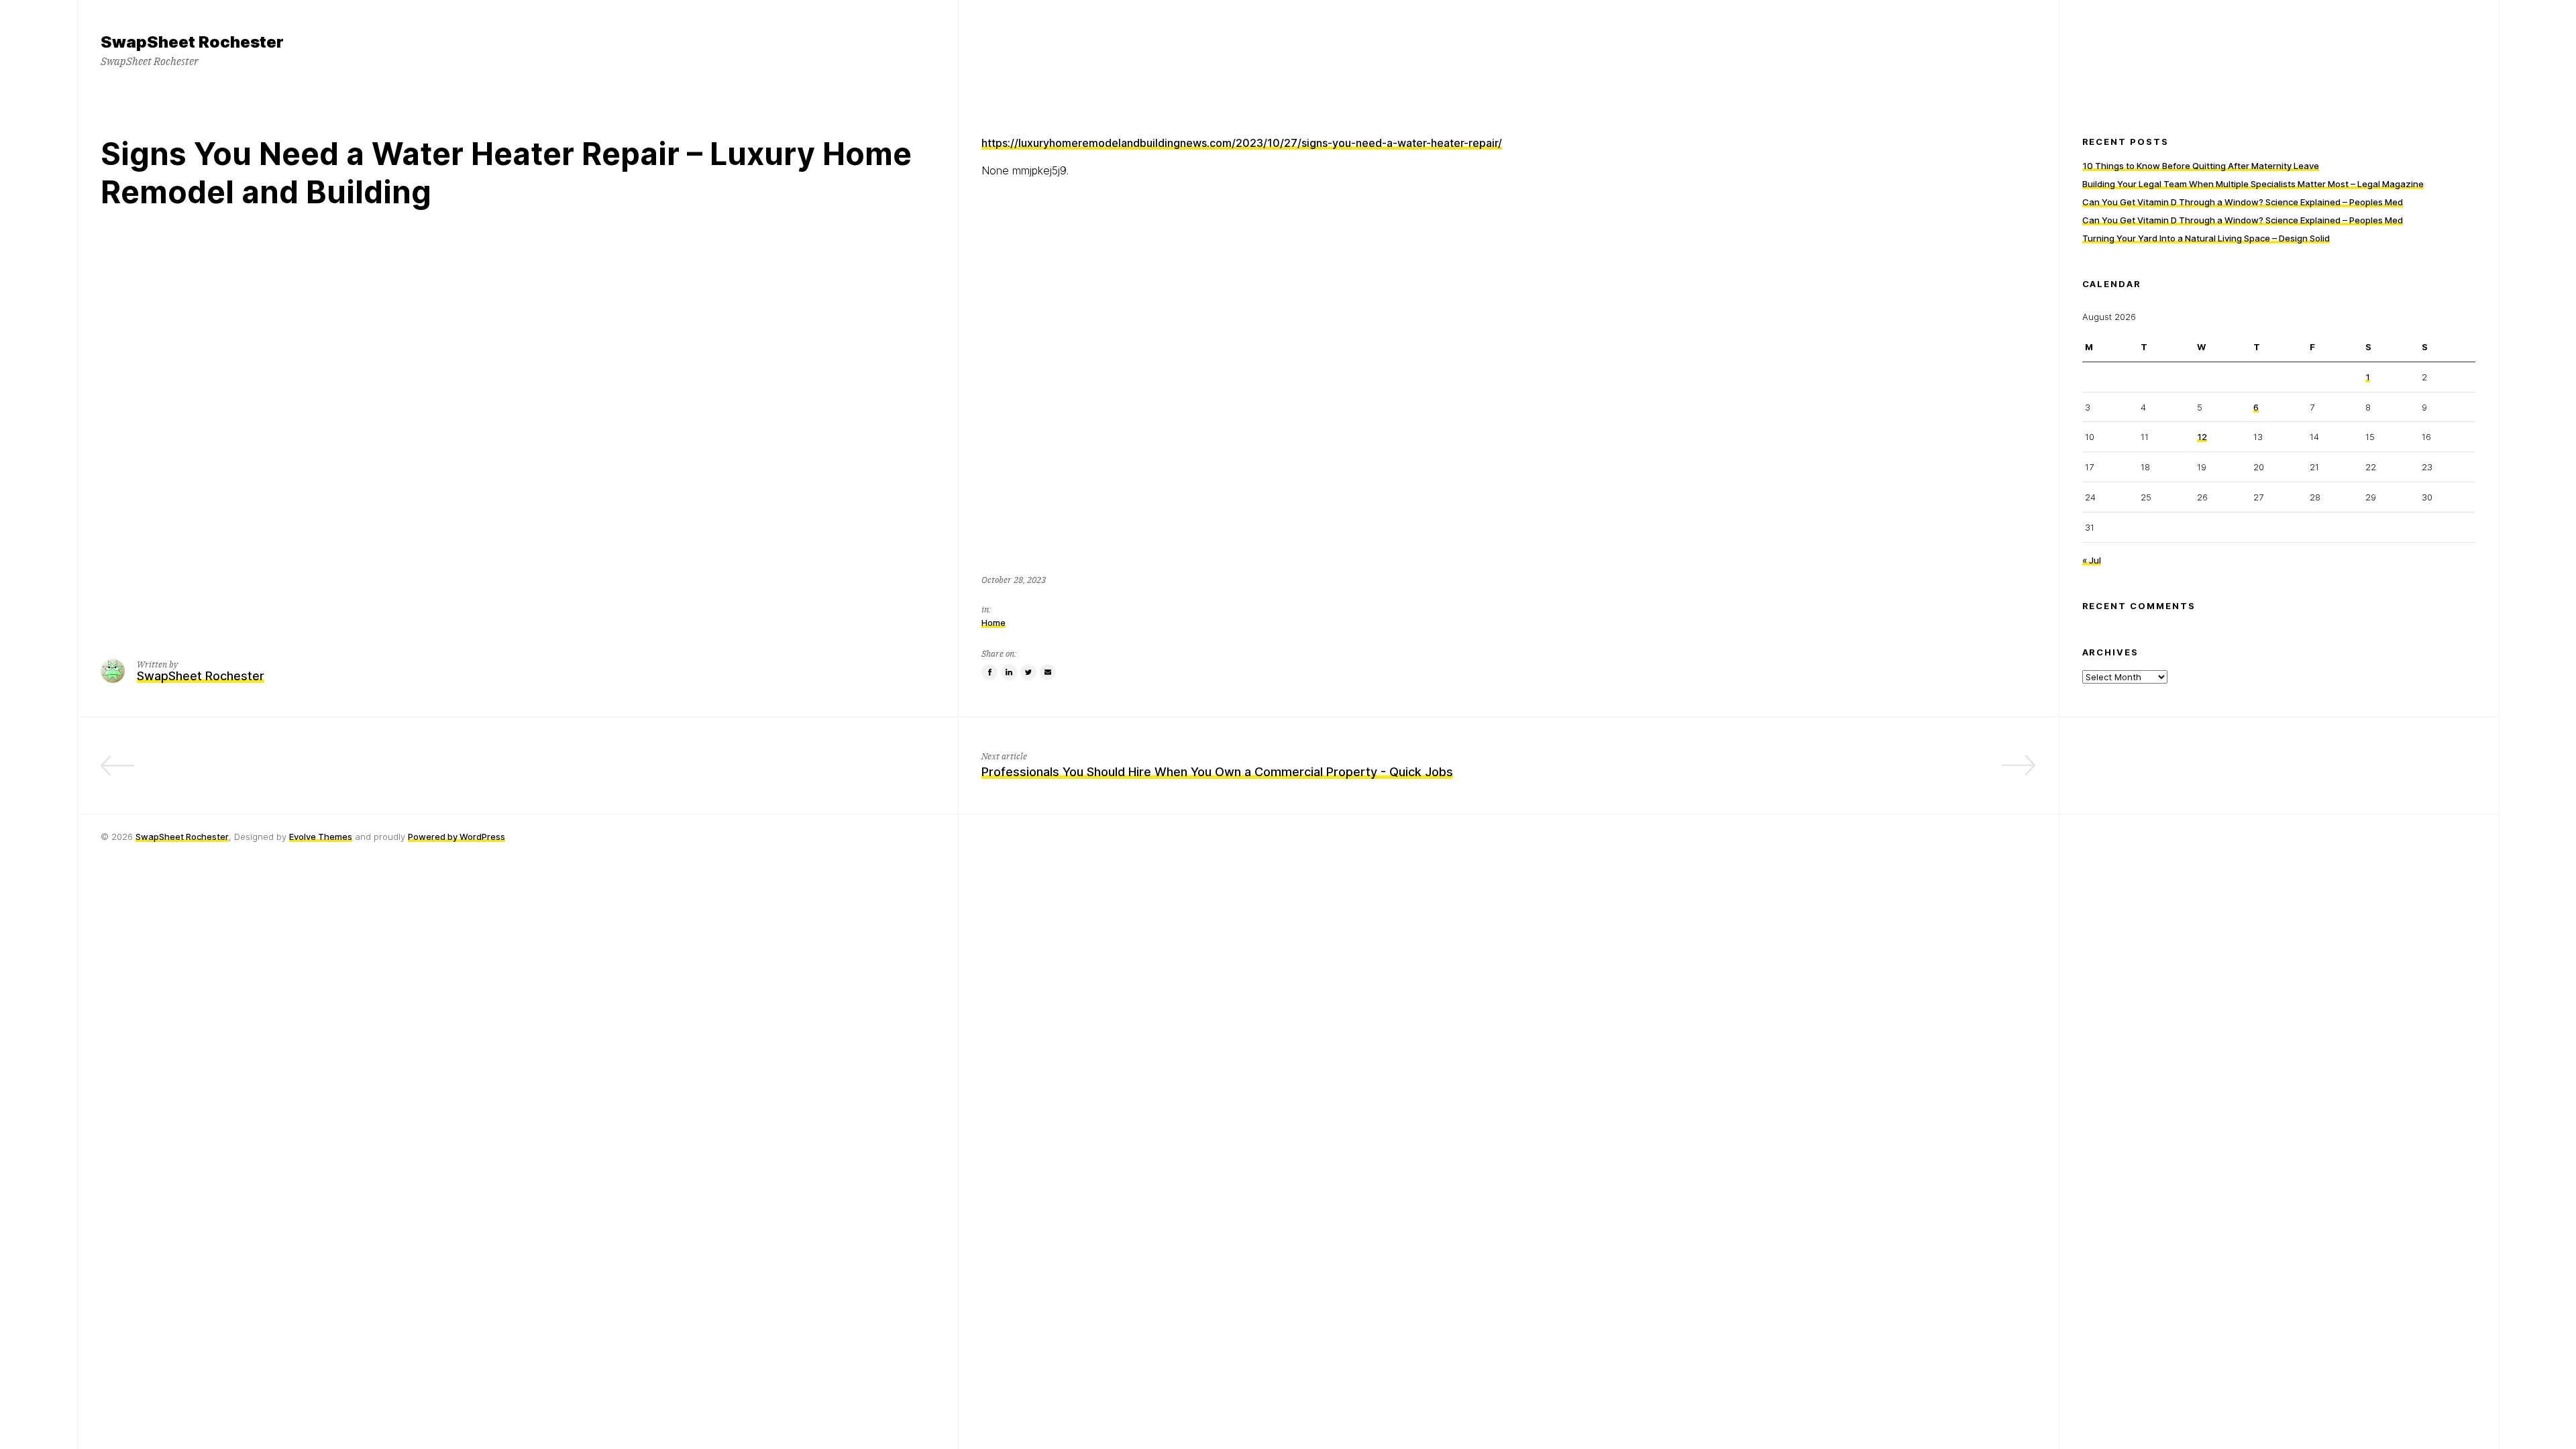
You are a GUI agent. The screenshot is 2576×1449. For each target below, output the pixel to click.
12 (2202, 437)
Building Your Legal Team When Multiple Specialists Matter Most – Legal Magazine (2253, 184)
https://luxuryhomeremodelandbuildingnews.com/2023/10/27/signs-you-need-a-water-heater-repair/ (1242, 143)
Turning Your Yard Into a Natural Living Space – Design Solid (2206, 238)
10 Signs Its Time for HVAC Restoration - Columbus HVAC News (752, 772)
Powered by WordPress (457, 837)
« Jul (2092, 560)
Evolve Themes (321, 837)
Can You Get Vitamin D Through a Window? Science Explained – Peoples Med (2243, 202)
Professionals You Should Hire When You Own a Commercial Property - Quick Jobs (1217, 772)
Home (994, 623)
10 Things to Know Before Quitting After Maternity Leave (2201, 166)
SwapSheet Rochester (182, 837)
